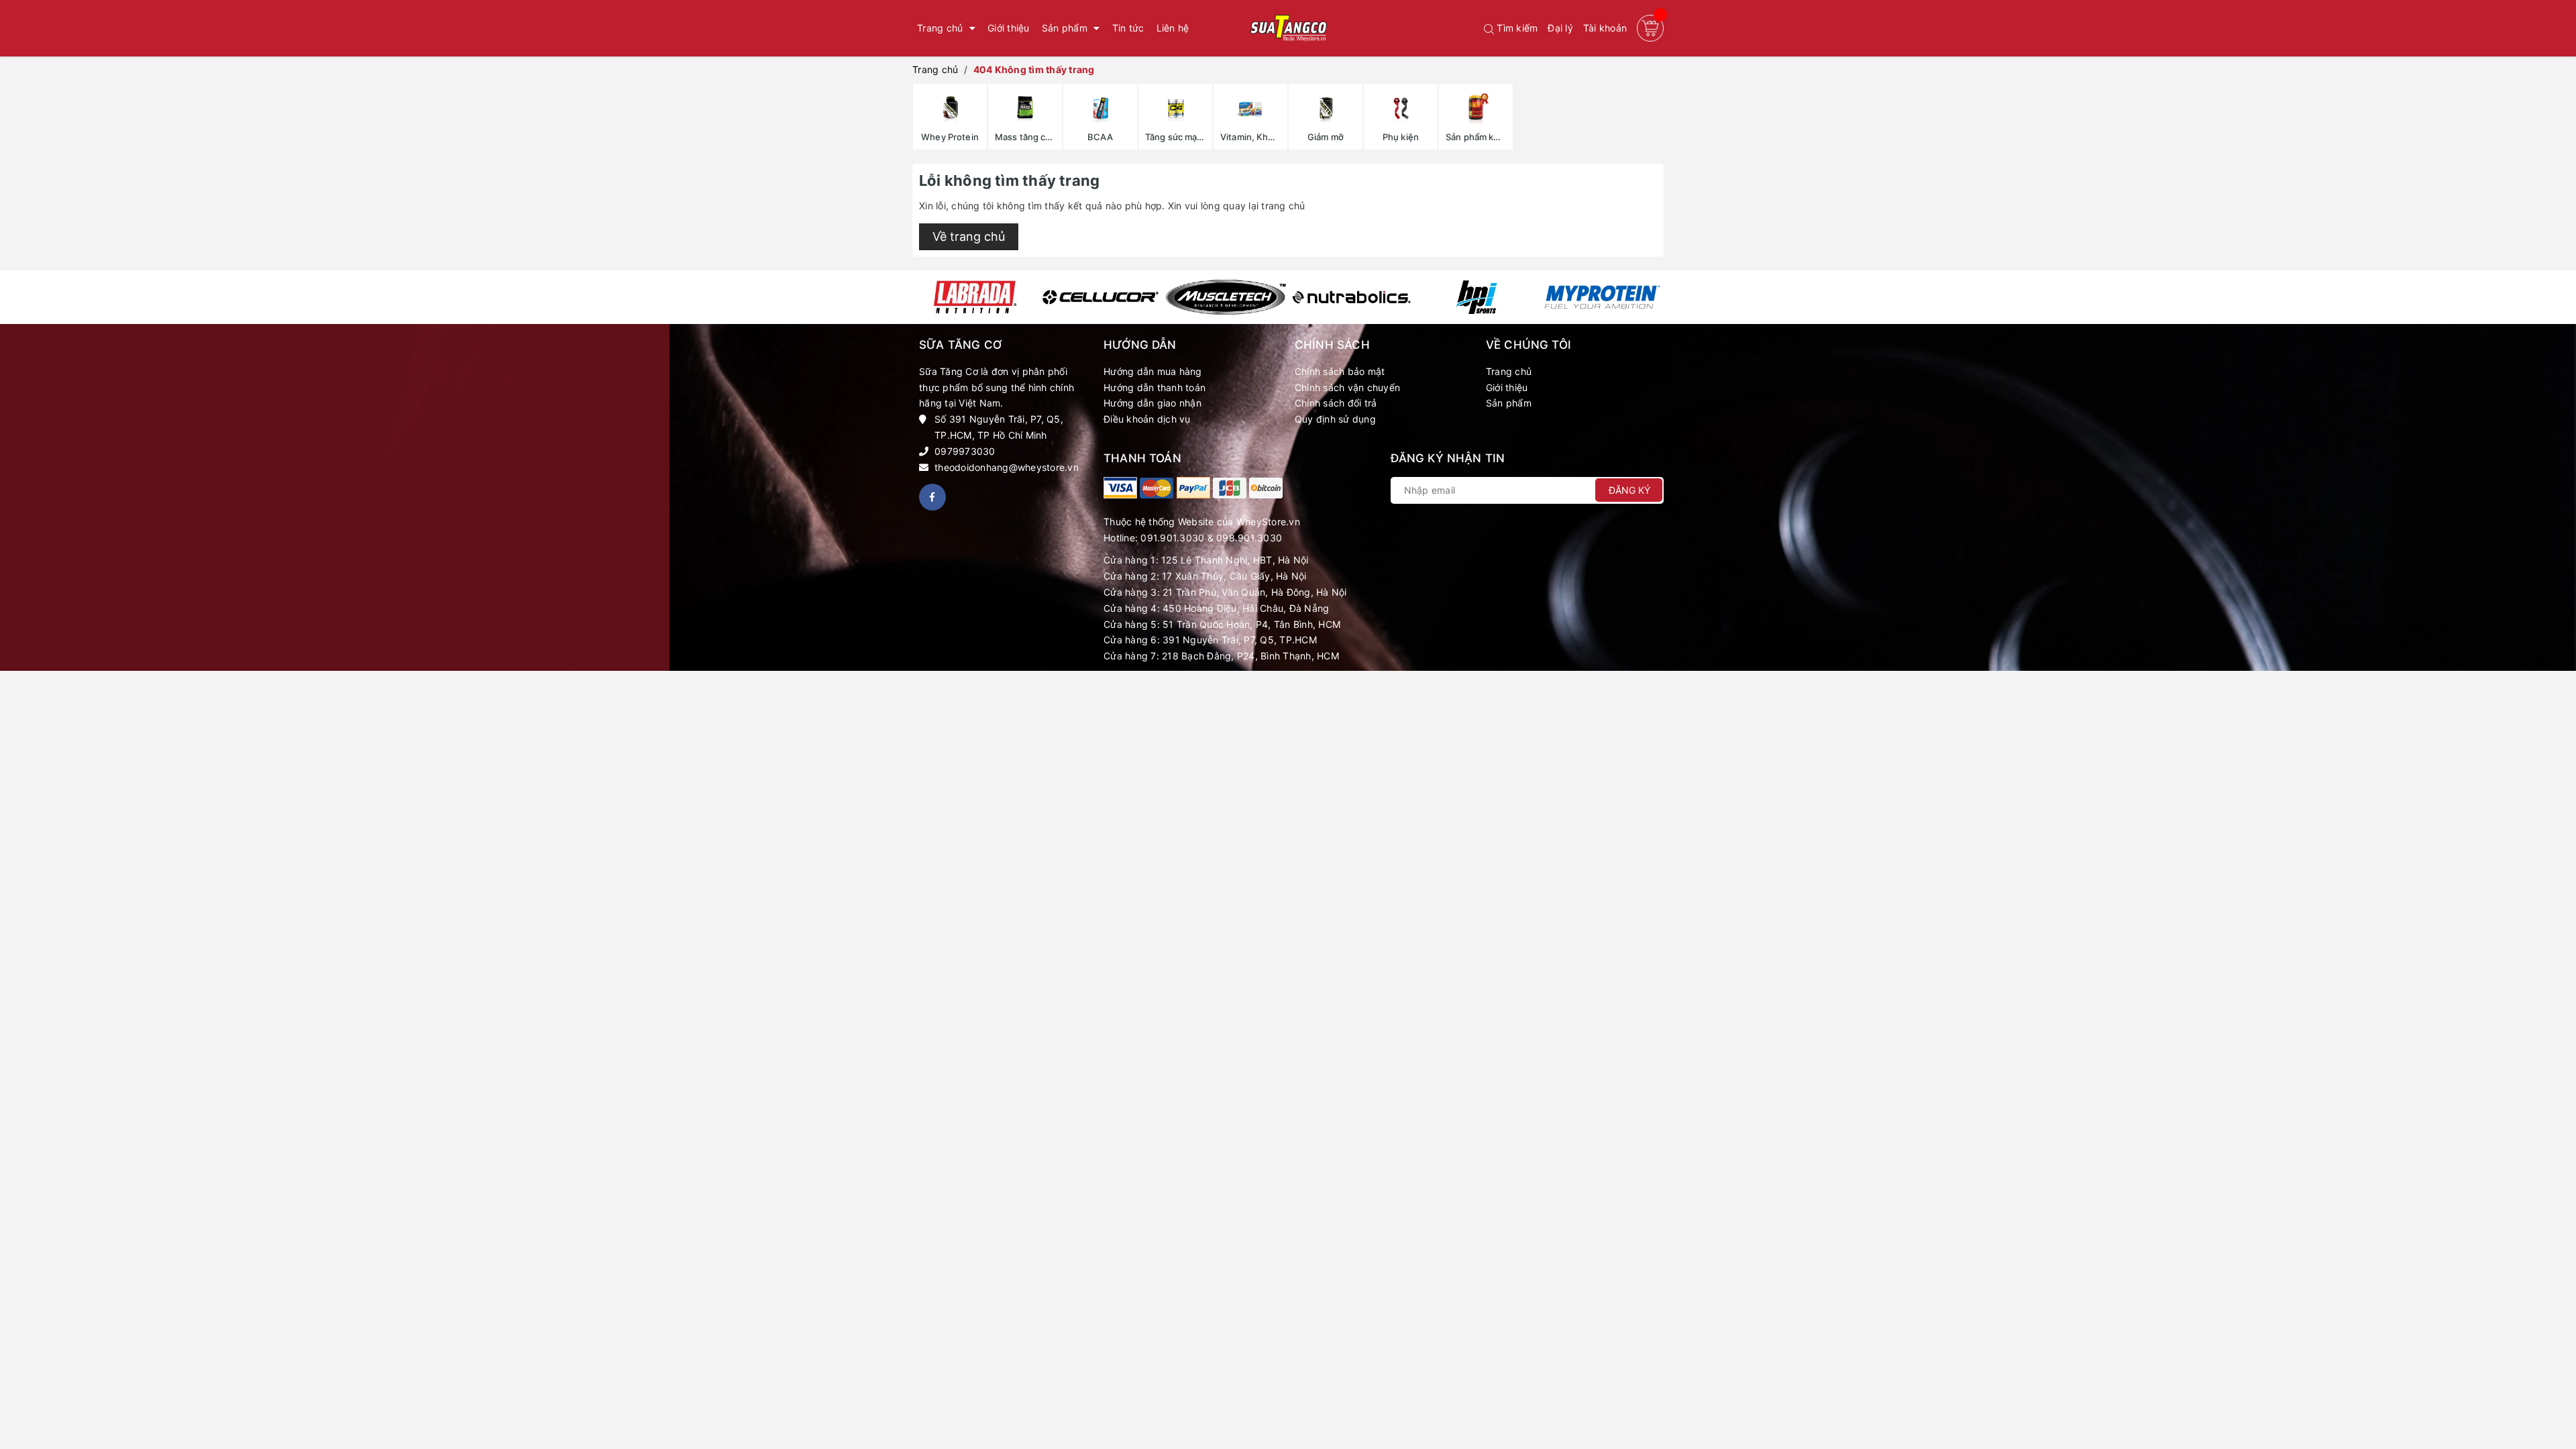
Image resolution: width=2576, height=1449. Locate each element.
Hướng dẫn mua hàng (1153, 371)
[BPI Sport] (1477, 297)
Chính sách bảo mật (1340, 371)
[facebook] (932, 497)
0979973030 (965, 451)
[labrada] (975, 297)
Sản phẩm (1509, 403)
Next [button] (1655, 297)
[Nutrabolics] (1351, 297)
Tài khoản (1605, 28)
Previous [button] (921, 297)
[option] (975, 297)
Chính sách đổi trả (1336, 403)
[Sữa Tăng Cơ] (1120, 488)
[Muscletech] (1226, 297)
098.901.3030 (1249, 538)
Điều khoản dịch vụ (1147, 419)
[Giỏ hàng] (1650, 28)
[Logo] (1288, 28)
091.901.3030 (1172, 538)
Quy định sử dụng (1335, 419)
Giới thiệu (1507, 387)
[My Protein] (1602, 297)
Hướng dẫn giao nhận (1152, 403)
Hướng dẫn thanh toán (1155, 387)
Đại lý (1560, 28)
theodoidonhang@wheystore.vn (1007, 467)
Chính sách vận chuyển (1347, 387)
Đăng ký (1629, 490)
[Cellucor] (1101, 297)
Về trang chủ (969, 236)
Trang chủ (1509, 371)
